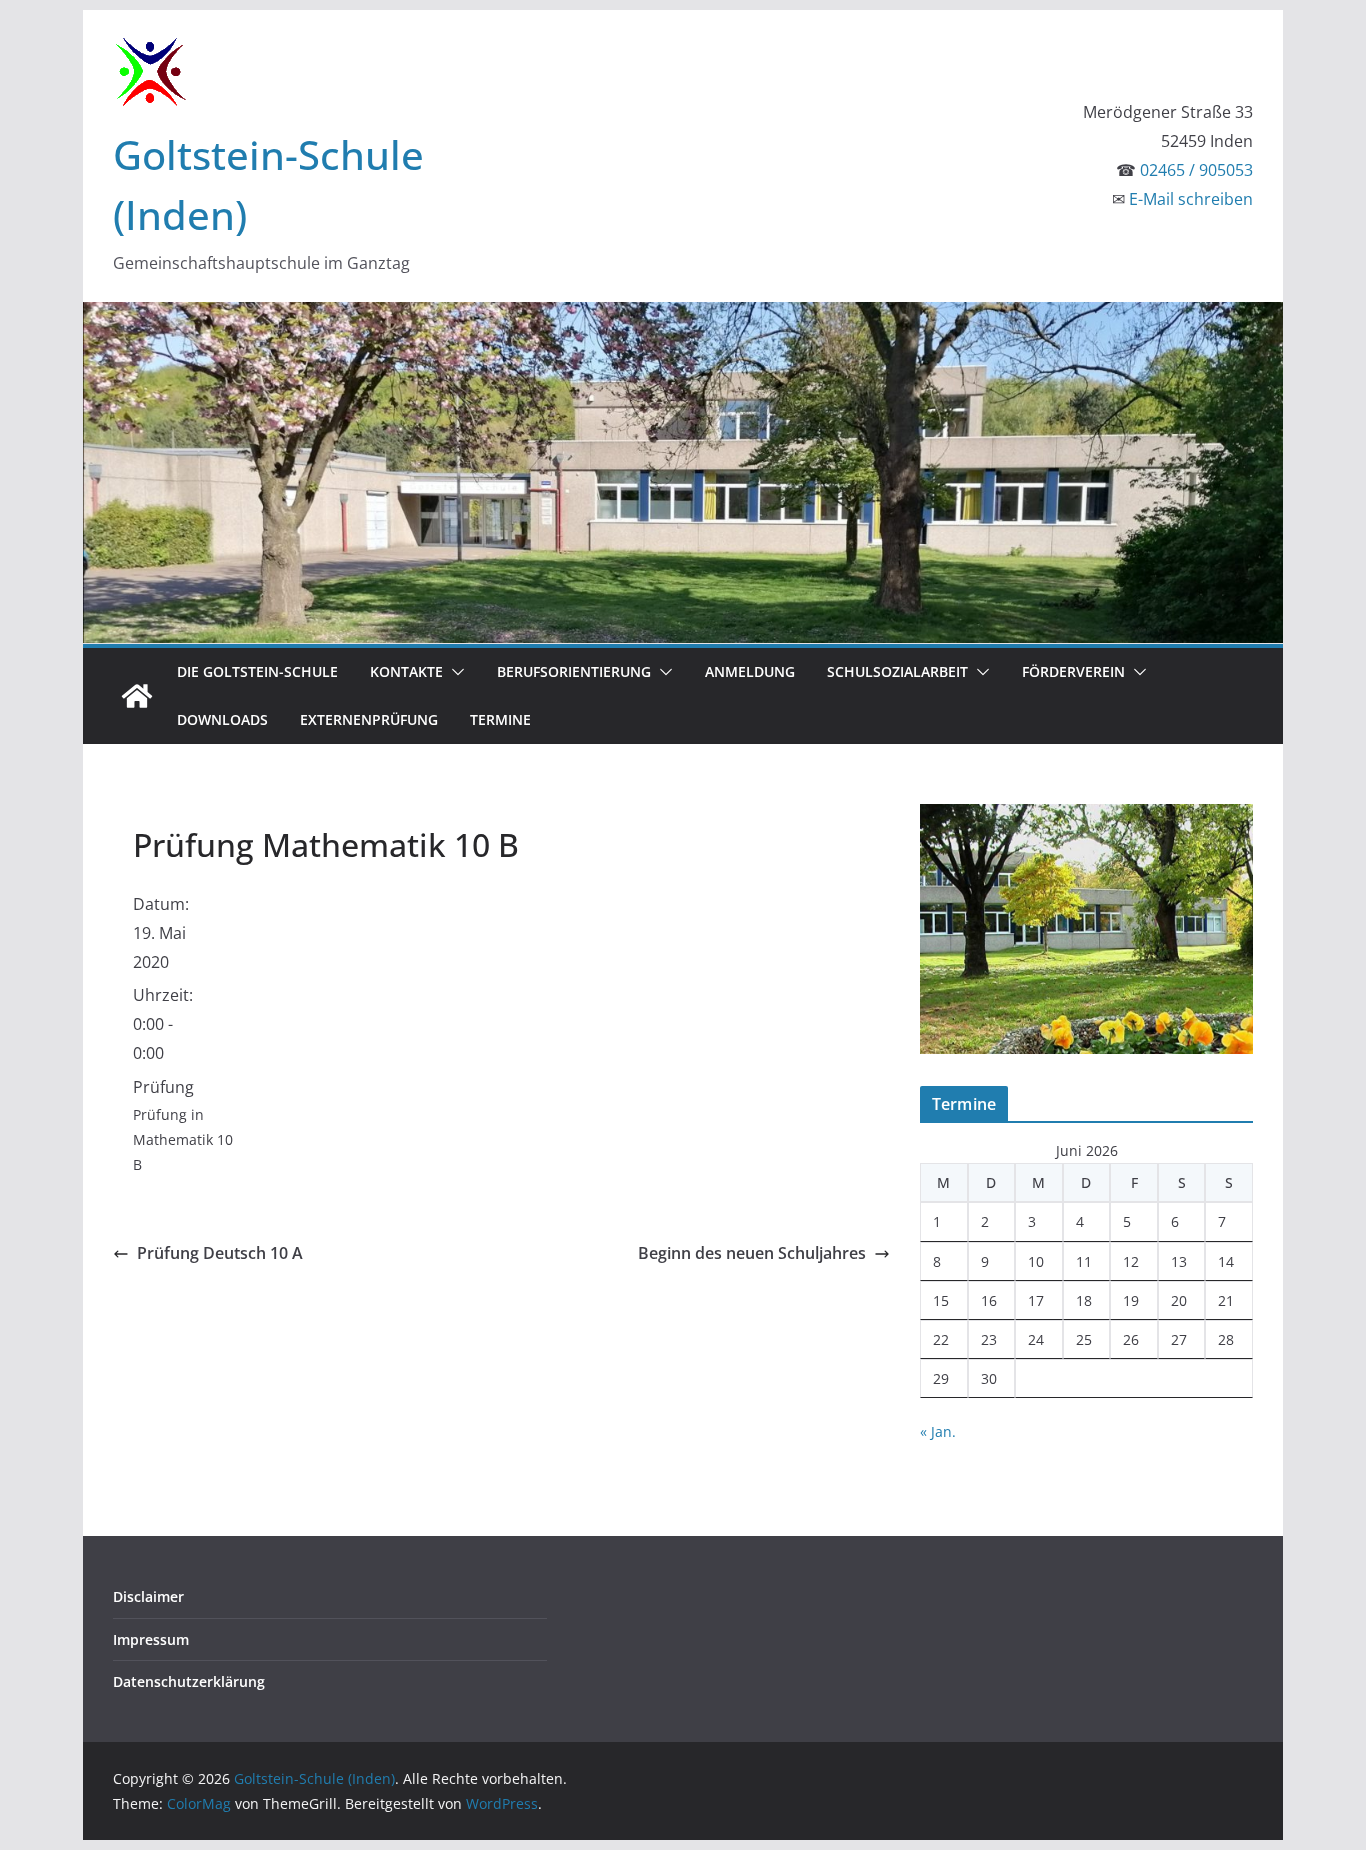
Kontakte (406, 671)
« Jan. (938, 1431)
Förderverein (1073, 671)
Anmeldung (750, 671)
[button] (454, 672)
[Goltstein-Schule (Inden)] (137, 696)
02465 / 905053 (1196, 170)
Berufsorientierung (574, 671)
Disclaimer (148, 1596)
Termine (500, 719)
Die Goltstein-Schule (257, 671)
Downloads (222, 719)
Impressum (151, 1639)
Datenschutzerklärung (189, 1681)
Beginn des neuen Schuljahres (752, 1253)
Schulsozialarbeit (897, 671)
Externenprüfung (369, 719)
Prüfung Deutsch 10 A (220, 1253)
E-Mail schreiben (1191, 199)
